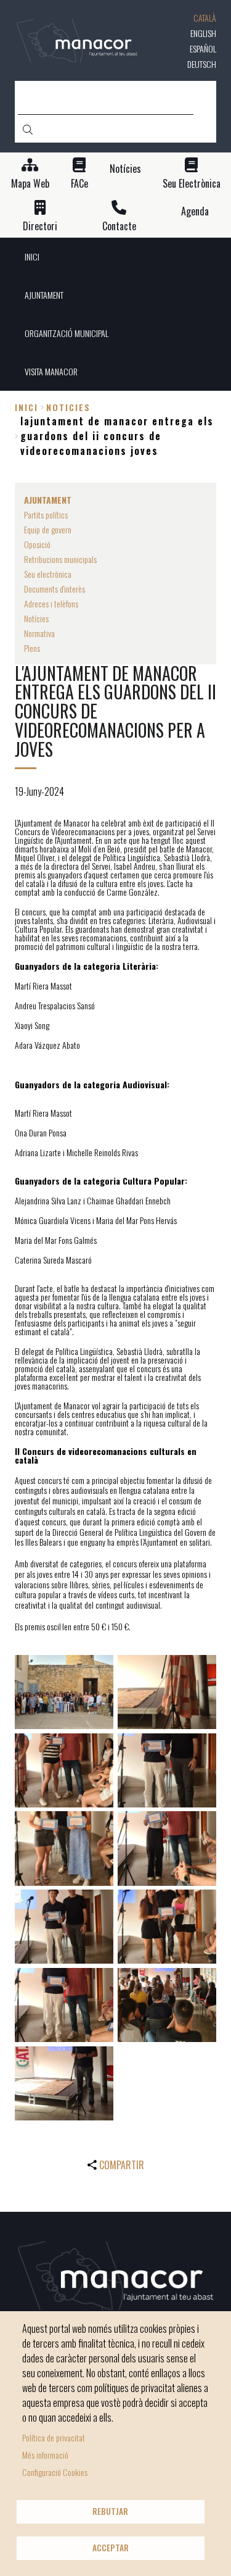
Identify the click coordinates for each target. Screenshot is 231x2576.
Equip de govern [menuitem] (48, 529)
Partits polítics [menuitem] (46, 515)
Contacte (119, 226)
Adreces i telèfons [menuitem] (51, 603)
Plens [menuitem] (32, 648)
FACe (79, 184)
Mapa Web (30, 184)
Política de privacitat (54, 2437)
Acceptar (111, 2548)
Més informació (45, 2455)
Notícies (125, 169)
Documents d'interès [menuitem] (55, 589)
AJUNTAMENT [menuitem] (44, 295)
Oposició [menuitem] (37, 544)
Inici (26, 407)
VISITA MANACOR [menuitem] (51, 371)
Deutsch (202, 64)
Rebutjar (110, 2511)
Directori (40, 226)
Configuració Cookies (55, 2472)
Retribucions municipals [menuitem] (60, 559)
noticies (68, 407)
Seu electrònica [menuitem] (48, 574)
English (203, 33)
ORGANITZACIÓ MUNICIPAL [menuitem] (67, 333)
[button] (64, 1692)
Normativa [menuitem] (39, 633)
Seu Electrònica (192, 184)
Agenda (195, 211)
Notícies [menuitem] (36, 618)
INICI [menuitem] (32, 256)
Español (203, 48)
